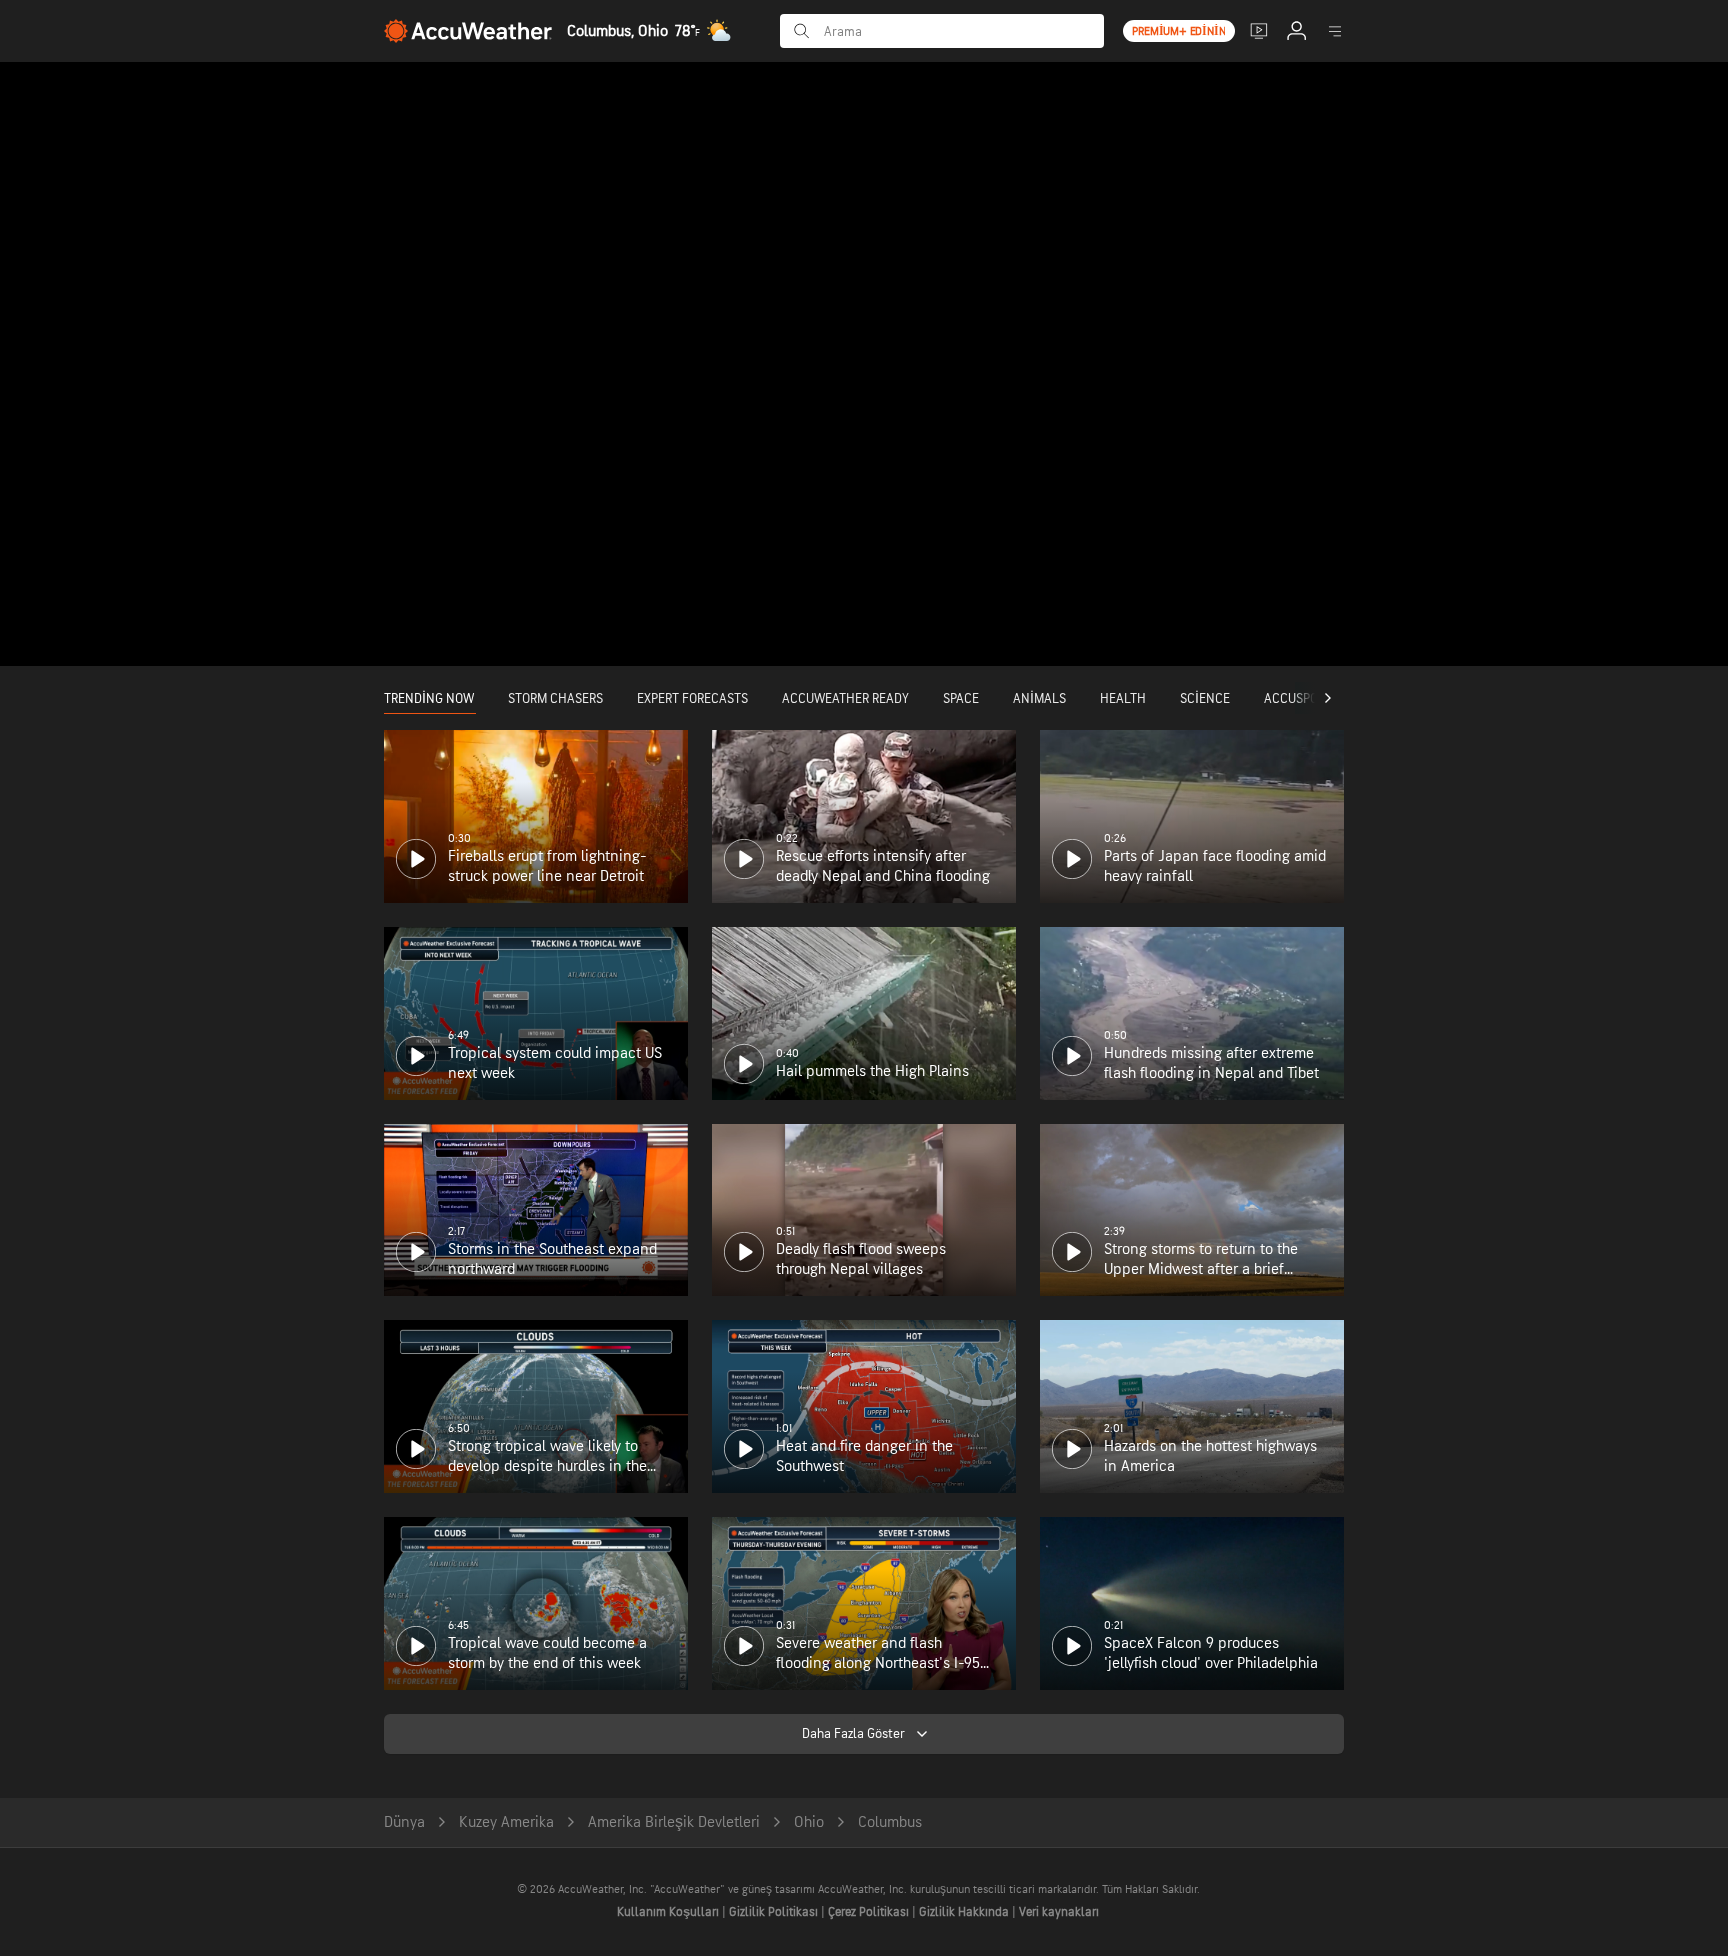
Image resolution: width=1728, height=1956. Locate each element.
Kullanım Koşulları (669, 1912)
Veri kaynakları (1059, 1912)
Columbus (890, 1822)
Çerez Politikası (870, 1912)
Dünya (404, 1822)
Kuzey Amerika (506, 1822)
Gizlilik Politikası (775, 1912)
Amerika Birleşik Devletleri (674, 1822)
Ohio (809, 1822)
